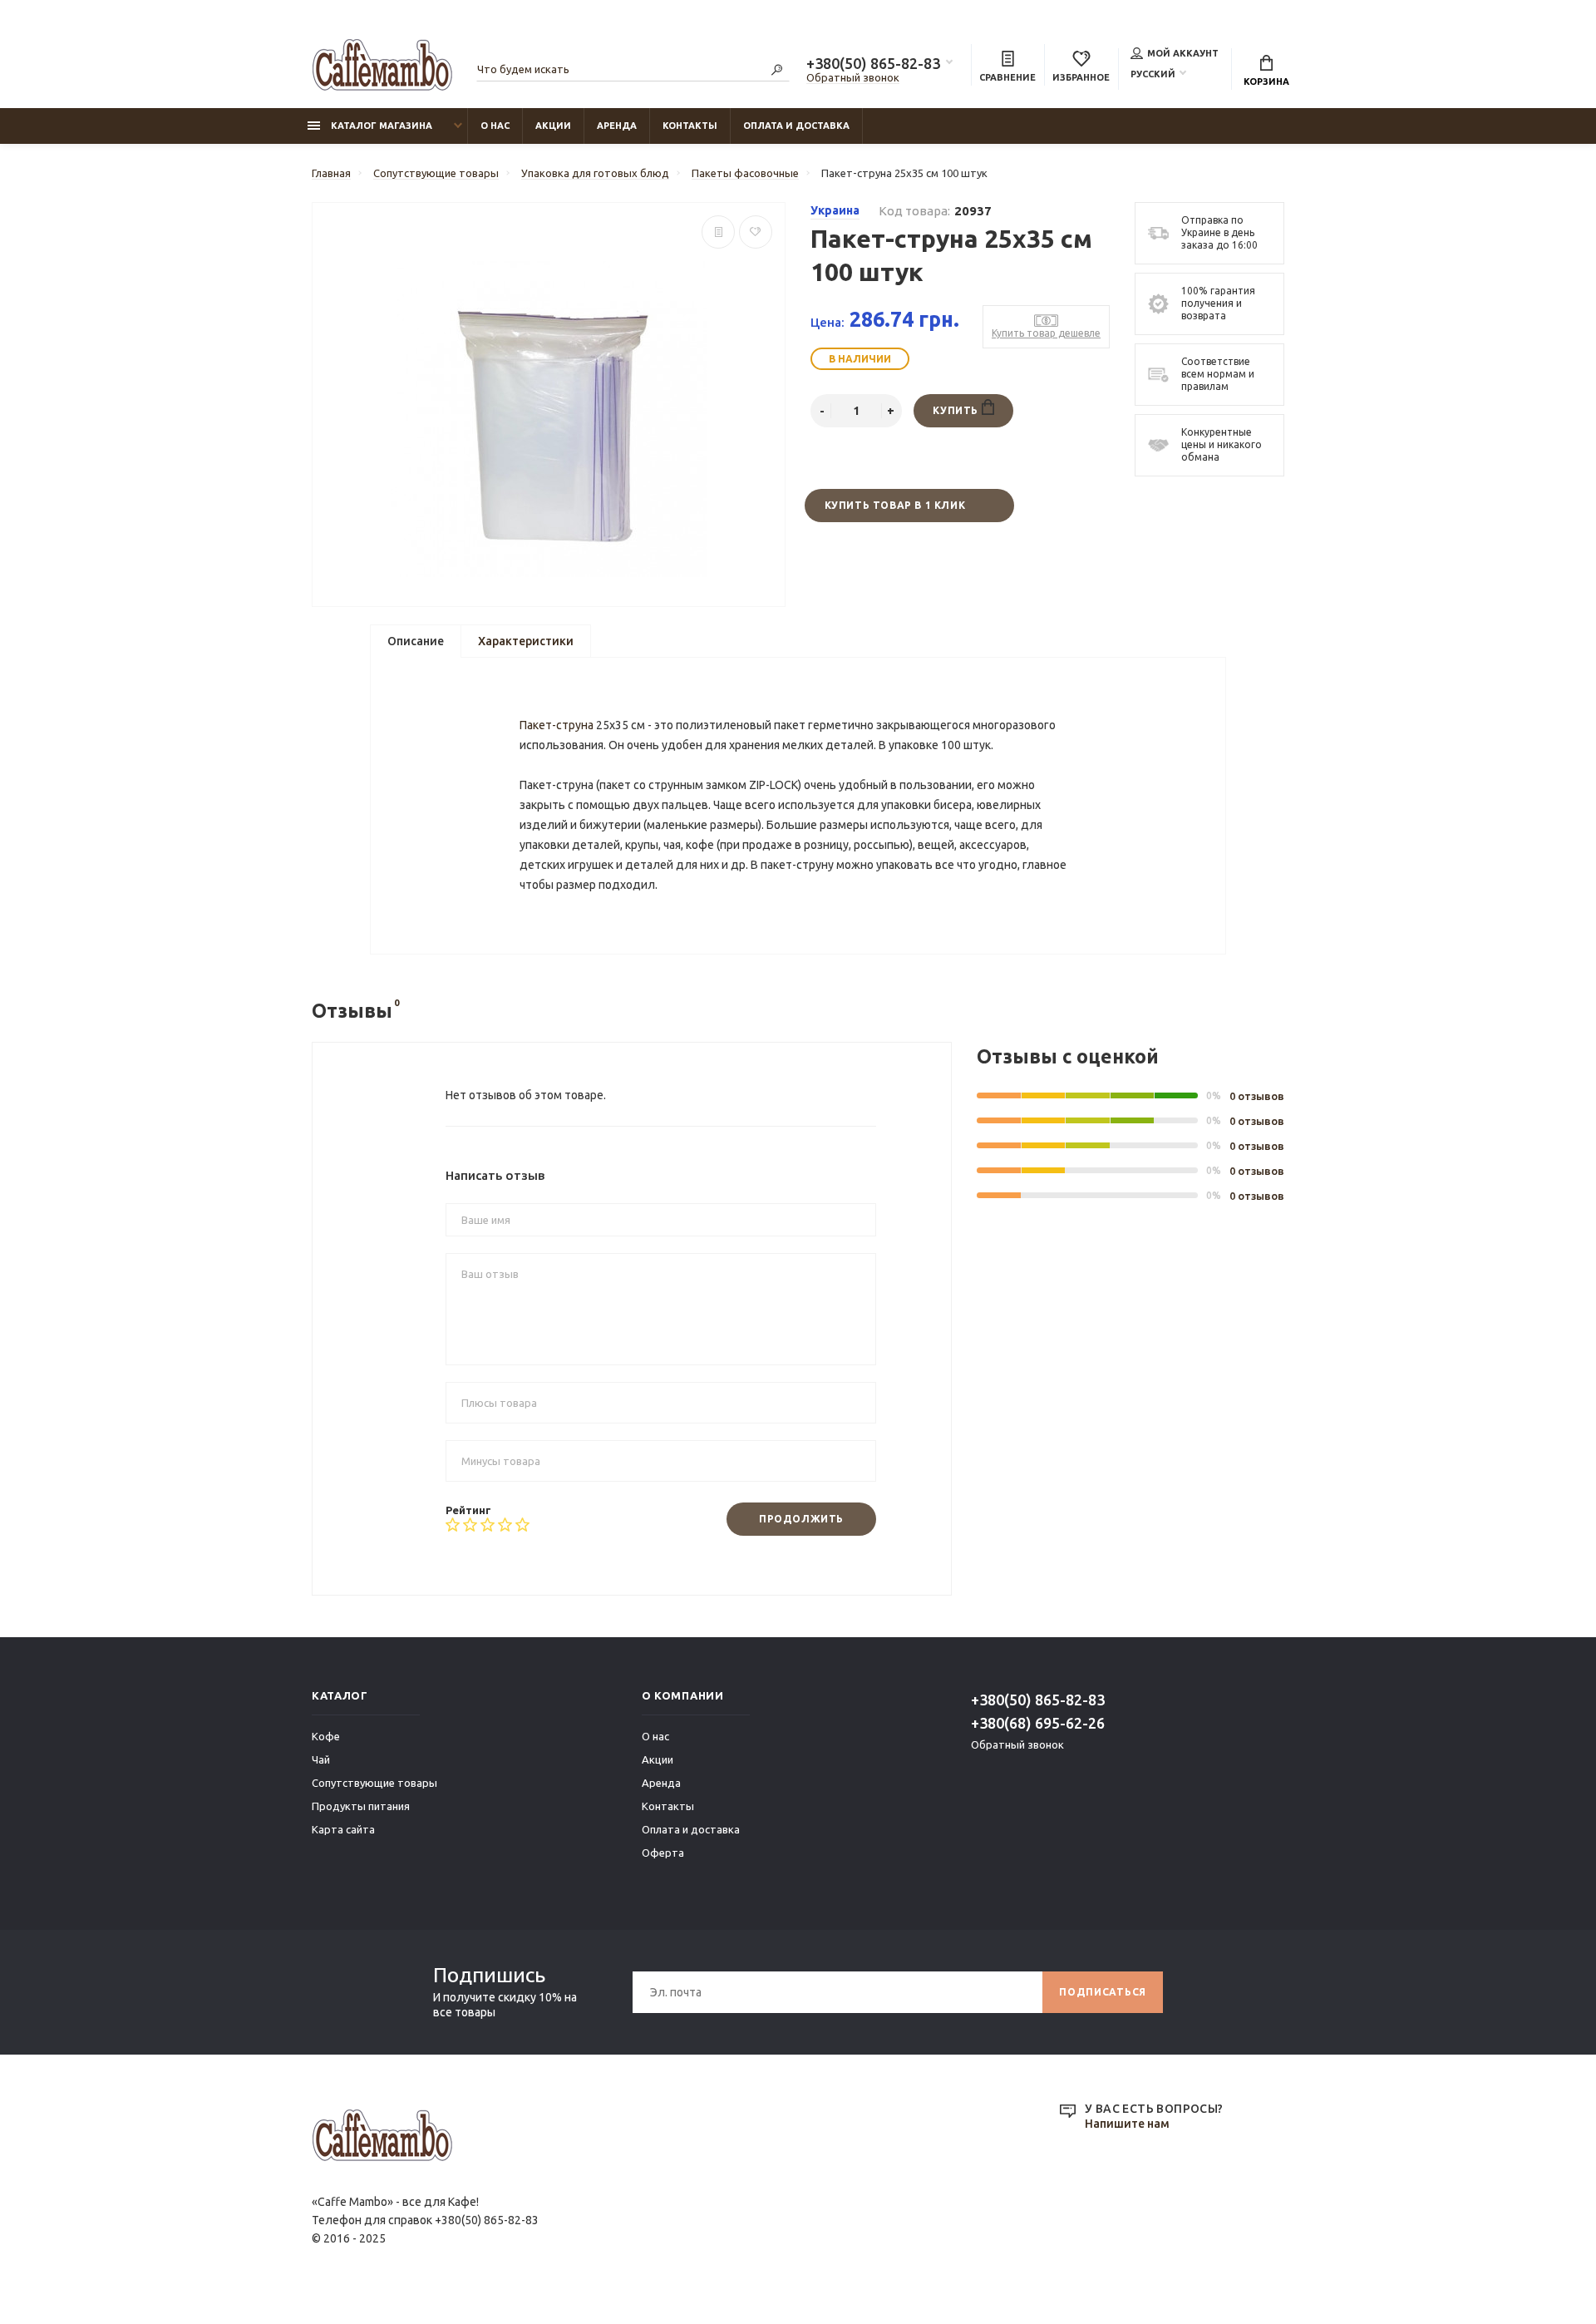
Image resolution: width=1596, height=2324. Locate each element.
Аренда (617, 126)
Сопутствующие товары (374, 1783)
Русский (1153, 74)
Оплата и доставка (796, 126)
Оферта (663, 1853)
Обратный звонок (853, 77)
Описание (416, 641)
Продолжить (801, 1519)
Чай (321, 1759)
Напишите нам (1127, 2124)
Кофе (326, 1736)
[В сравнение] (718, 232)
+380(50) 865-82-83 (873, 63)
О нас (495, 126)
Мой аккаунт (1183, 53)
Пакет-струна (557, 725)
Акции (553, 126)
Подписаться (1103, 1992)
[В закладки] (756, 232)
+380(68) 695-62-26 (1038, 1723)
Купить (957, 410)
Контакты (690, 126)
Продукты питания (361, 1806)
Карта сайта (343, 1829)
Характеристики (526, 641)
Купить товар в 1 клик (895, 505)
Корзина (1266, 81)
